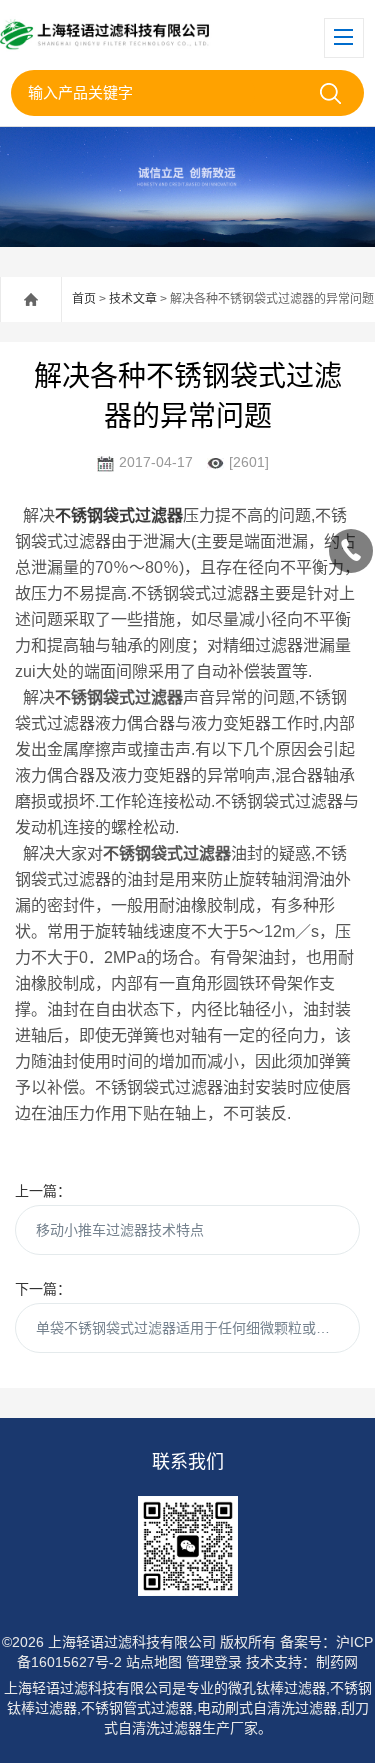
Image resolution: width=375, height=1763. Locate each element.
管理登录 (214, 1662)
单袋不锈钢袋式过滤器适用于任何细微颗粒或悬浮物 (197, 1328)
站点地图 (154, 1662)
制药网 (337, 1662)
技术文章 (133, 299)
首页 (84, 299)
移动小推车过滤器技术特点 (120, 1230)
